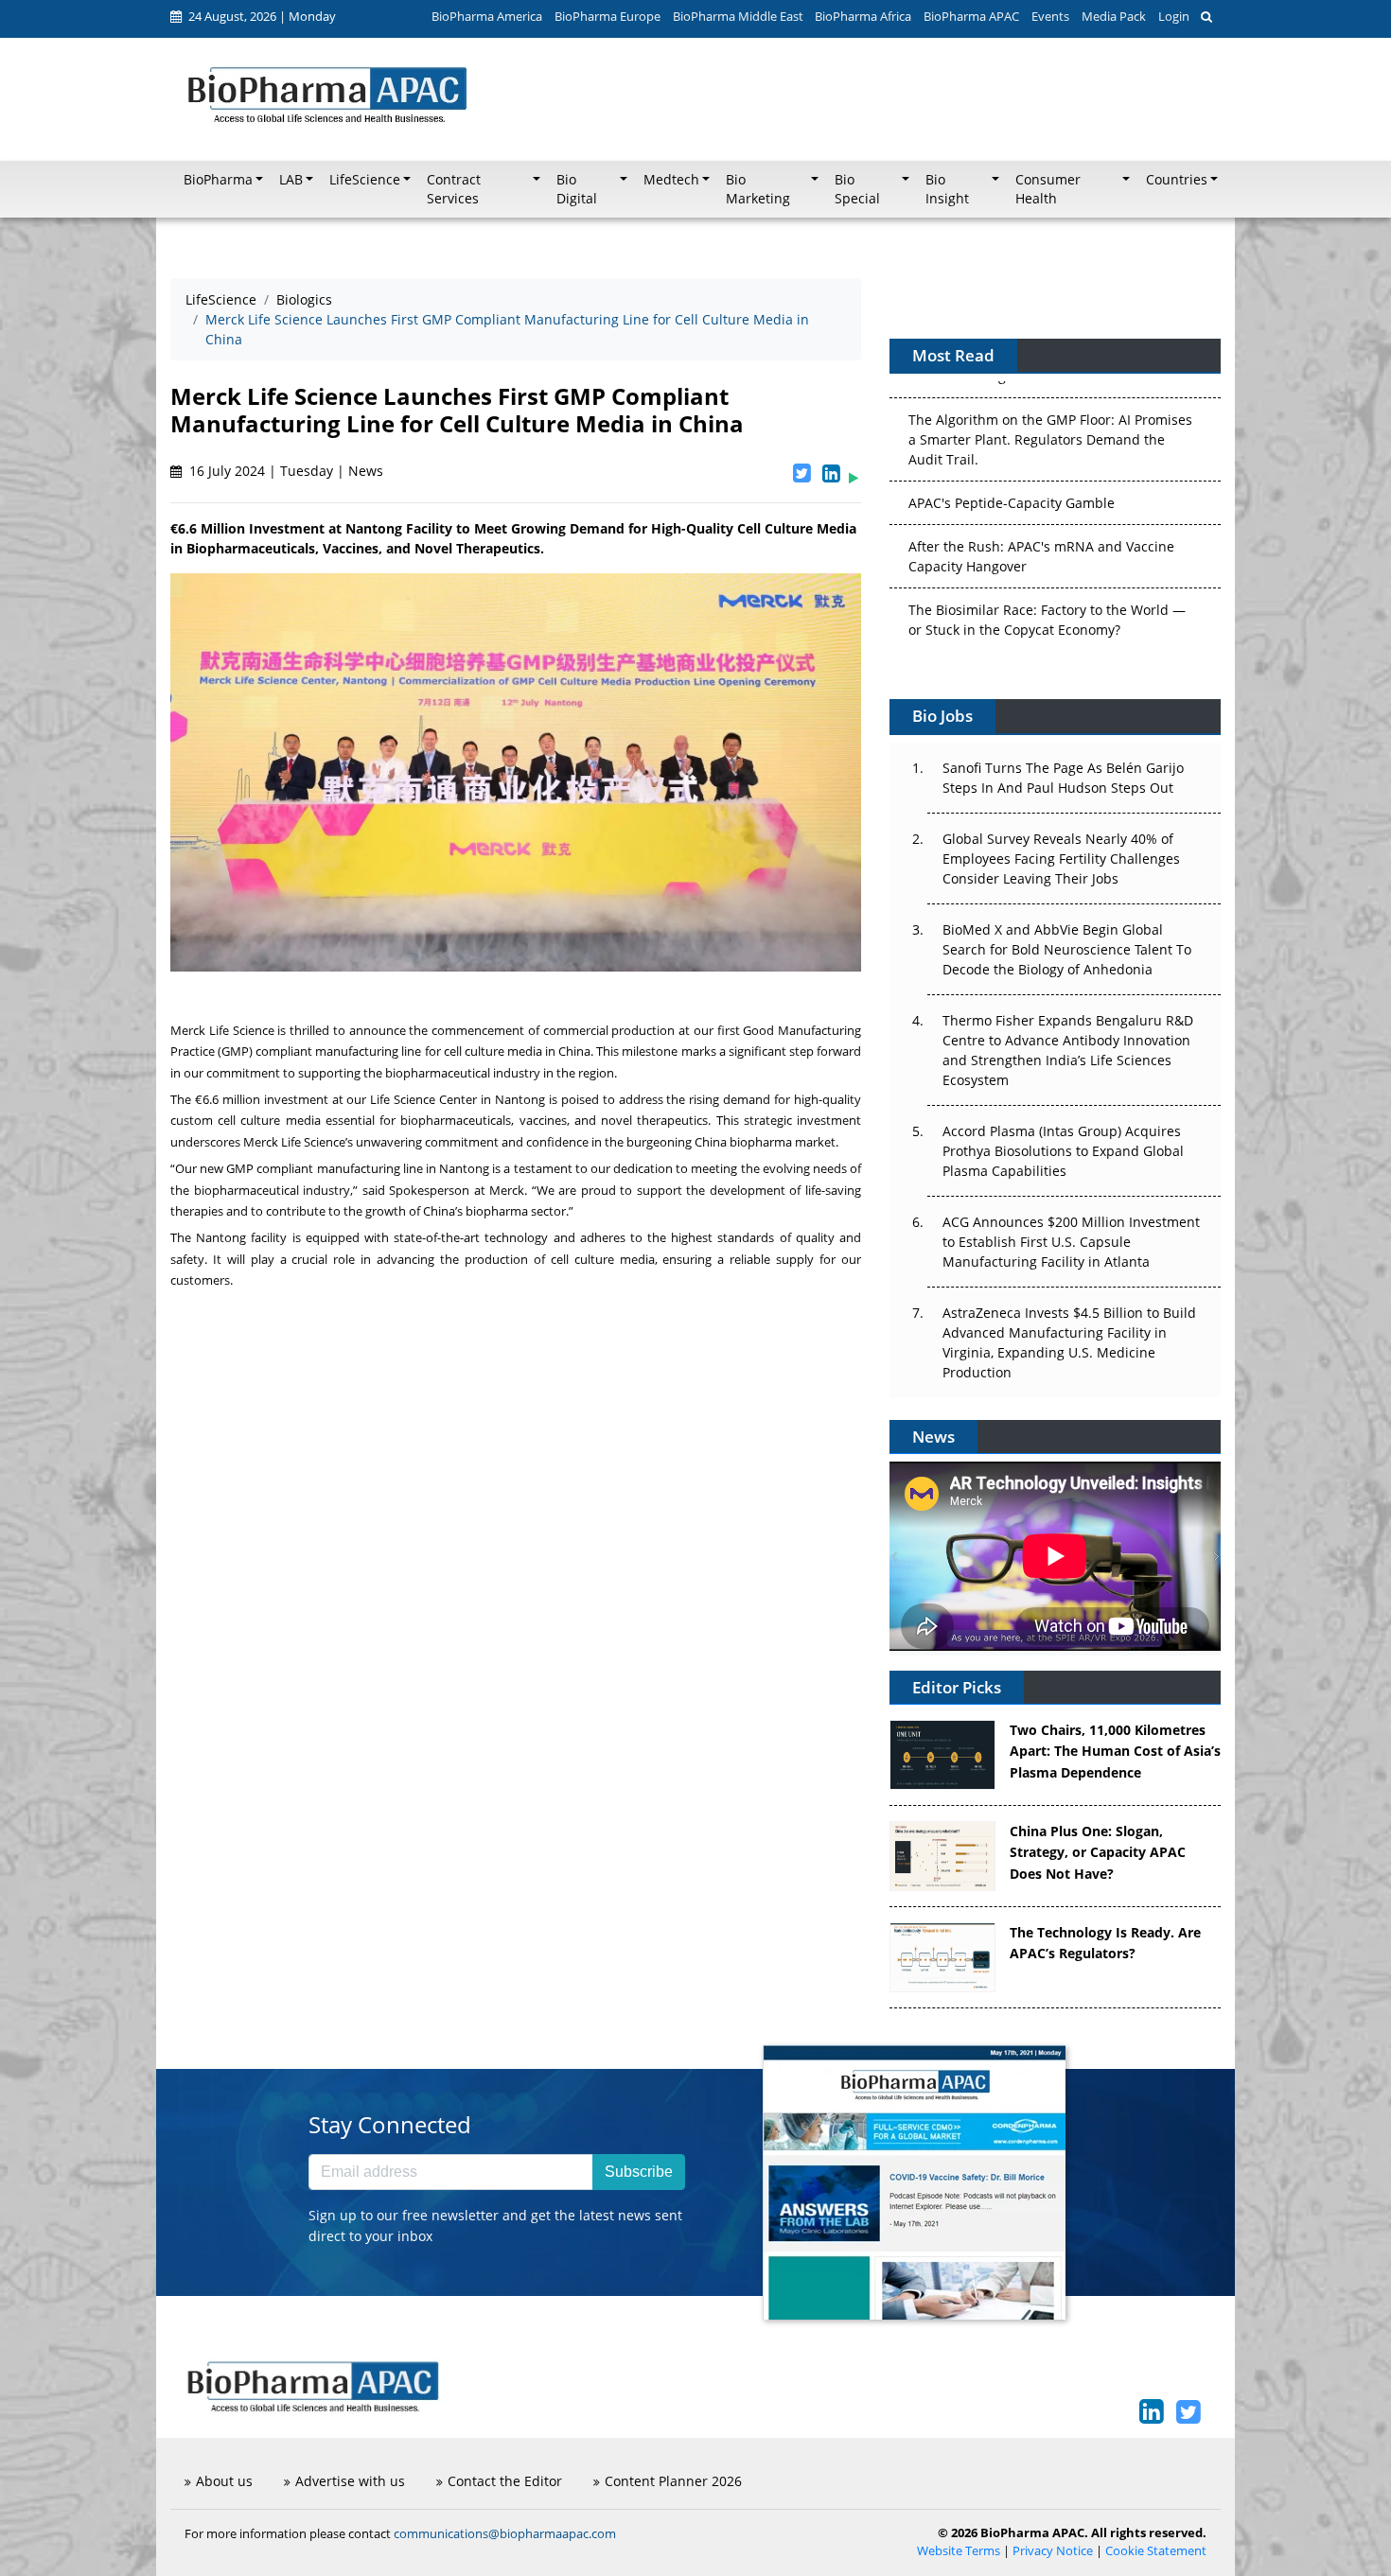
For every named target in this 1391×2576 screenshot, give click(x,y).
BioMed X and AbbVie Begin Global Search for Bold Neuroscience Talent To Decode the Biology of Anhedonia (1067, 949)
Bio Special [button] (857, 189)
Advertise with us (350, 2481)
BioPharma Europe (607, 16)
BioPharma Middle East (738, 16)
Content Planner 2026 (673, 2481)
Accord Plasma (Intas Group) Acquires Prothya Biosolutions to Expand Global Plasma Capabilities (1063, 1151)
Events (1050, 16)
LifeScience (221, 299)
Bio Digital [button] (577, 189)
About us (224, 2481)
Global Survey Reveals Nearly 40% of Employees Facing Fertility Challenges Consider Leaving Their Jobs (1061, 859)
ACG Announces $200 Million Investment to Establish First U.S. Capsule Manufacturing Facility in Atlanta (1071, 1242)
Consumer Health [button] (1048, 189)
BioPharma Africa (863, 16)
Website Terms (959, 2551)
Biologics (304, 299)
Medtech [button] (671, 180)
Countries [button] (1177, 180)
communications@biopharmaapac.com (505, 2533)
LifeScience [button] (365, 180)
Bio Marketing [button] (758, 189)
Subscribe (639, 2172)
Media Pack (1114, 16)
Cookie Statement (1156, 2551)
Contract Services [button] (454, 189)
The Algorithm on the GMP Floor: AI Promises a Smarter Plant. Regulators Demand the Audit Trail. (1050, 421)
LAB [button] (291, 180)
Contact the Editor (505, 2481)
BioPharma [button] (218, 180)
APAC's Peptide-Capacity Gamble (1012, 485)
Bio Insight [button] (947, 189)
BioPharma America (487, 16)
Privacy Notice (1053, 2551)
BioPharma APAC (971, 16)
